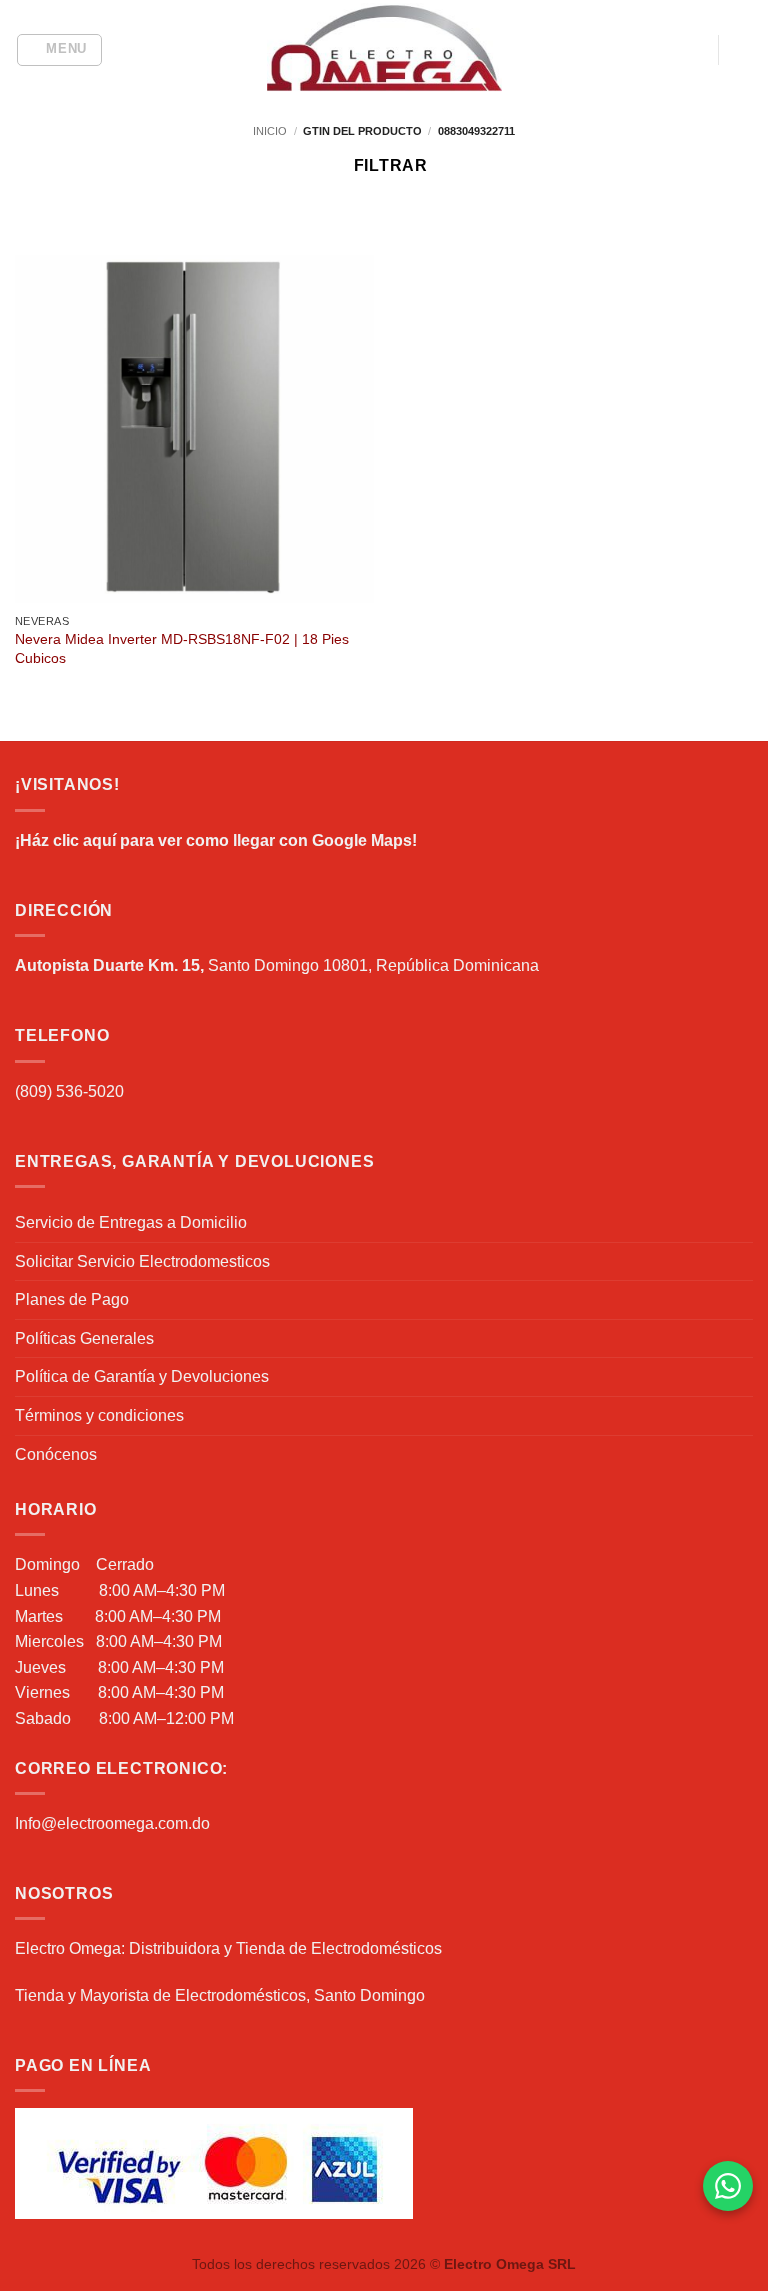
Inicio (270, 131)
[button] (60, 50)
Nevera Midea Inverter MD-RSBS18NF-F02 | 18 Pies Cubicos (182, 648)
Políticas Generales (84, 1338)
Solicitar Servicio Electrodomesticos (142, 1261)
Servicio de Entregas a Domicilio (131, 1222)
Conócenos (56, 1454)
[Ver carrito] (743, 50)
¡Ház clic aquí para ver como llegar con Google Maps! (216, 840)
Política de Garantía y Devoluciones (142, 1376)
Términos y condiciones (99, 1415)
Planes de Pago (72, 1299)
